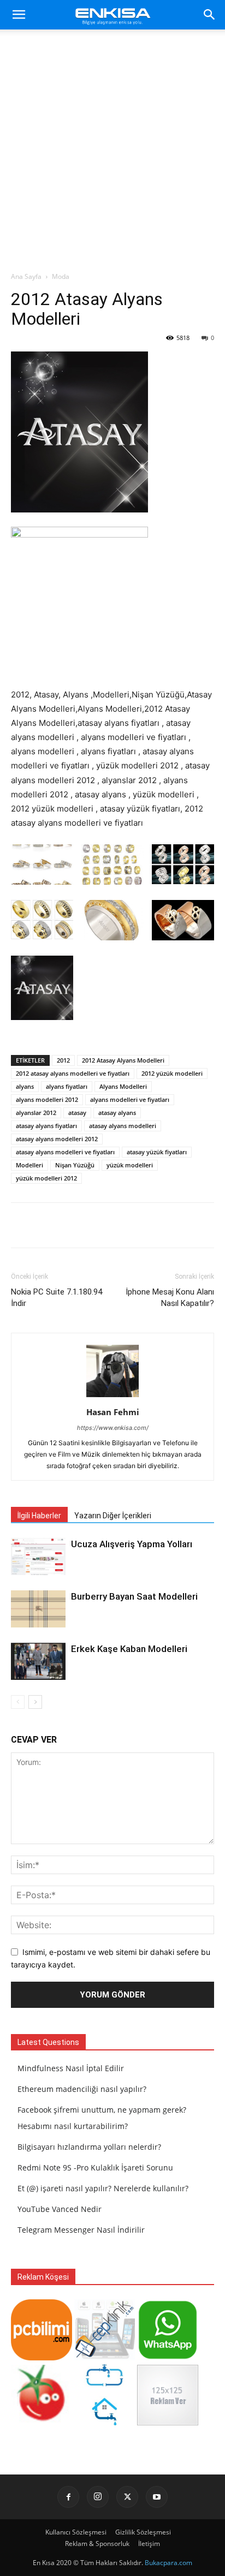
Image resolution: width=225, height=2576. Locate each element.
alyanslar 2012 (36, 1113)
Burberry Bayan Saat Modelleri (134, 1596)
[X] (127, 2497)
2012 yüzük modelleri (172, 1073)
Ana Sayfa (26, 276)
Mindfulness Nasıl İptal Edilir (71, 2068)
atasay (77, 1113)
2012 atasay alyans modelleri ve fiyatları (73, 1073)
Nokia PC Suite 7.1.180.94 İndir (57, 1298)
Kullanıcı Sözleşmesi (76, 2532)
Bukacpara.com (168, 2563)
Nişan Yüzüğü (75, 1165)
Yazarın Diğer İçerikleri (113, 1516)
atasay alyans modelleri (123, 1126)
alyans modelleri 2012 (47, 1099)
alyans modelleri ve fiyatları (130, 1099)
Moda (61, 276)
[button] (19, 15)
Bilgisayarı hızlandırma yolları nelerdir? (89, 2147)
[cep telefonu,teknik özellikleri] (105, 2357)
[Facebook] (68, 2497)
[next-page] (35, 1702)
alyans (25, 1086)
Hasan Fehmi (113, 1412)
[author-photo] (112, 1397)
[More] (135, 1225)
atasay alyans (117, 1113)
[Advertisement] (112, 153)
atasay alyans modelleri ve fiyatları (65, 1152)
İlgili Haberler (39, 1516)
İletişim (149, 2544)
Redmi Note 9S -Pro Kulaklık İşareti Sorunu (95, 2167)
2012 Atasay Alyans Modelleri (123, 1060)
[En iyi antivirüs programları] (42, 2357)
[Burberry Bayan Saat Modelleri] (38, 1609)
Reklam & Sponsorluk (97, 2544)
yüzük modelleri (130, 1165)
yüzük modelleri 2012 (46, 1178)
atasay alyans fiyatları (46, 1126)
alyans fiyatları (67, 1086)
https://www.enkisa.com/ (113, 1428)
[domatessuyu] (42, 2422)
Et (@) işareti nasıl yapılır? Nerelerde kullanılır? (103, 2188)
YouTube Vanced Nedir (60, 2209)
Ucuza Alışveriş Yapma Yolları (132, 1544)
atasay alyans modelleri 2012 (57, 1139)
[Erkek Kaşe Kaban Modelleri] (38, 1662)
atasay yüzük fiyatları (157, 1152)
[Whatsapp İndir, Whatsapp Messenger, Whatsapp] (168, 2357)
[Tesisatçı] (105, 2422)
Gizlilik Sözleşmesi (143, 2532)
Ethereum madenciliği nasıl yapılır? (82, 2089)
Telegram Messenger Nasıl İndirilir (81, 2230)
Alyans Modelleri (123, 1086)
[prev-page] (18, 1702)
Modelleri (29, 1165)
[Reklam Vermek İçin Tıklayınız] (168, 2422)
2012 (63, 1060)
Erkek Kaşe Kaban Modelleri (129, 1649)
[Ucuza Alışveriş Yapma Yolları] (38, 1557)
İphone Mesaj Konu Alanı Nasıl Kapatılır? (170, 1298)
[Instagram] (98, 2497)
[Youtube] (157, 2497)
